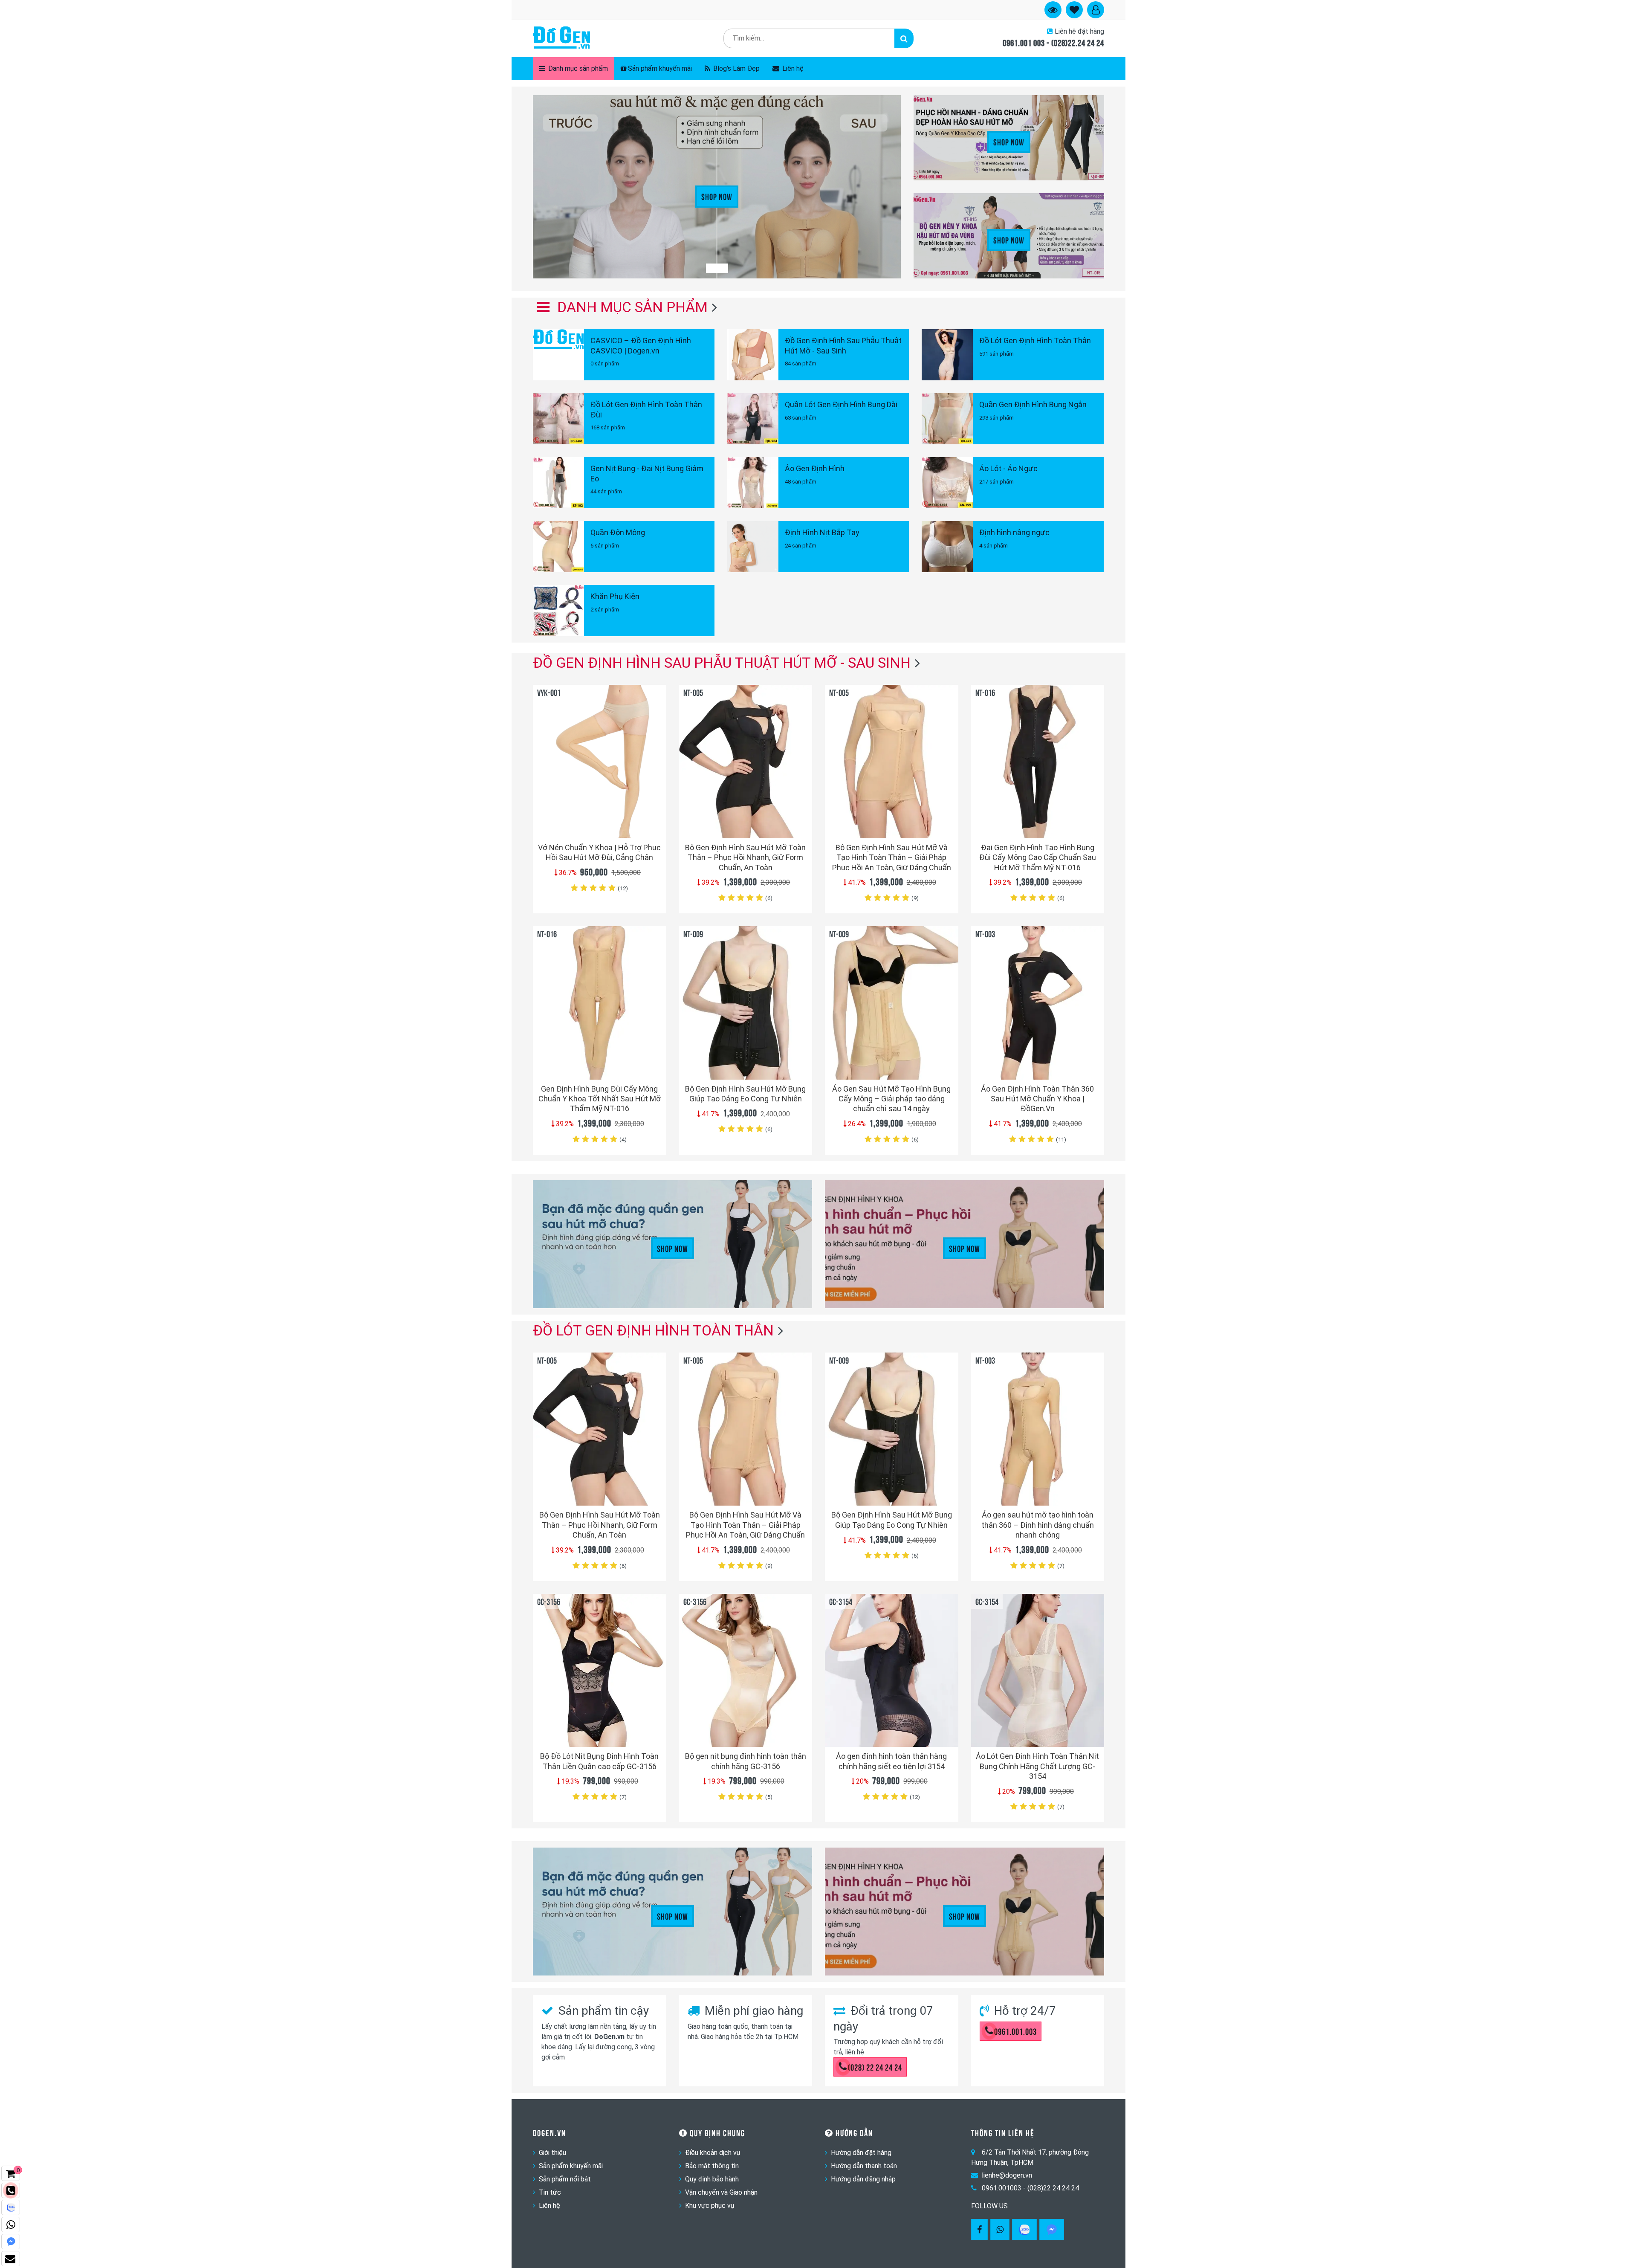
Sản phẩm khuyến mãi (660, 68)
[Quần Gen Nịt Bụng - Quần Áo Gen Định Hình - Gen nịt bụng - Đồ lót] (561, 38)
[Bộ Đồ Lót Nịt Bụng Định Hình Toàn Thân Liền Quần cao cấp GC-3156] (600, 1670)
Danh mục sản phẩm (577, 68)
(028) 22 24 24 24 (875, 2067)
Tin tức (550, 2192)
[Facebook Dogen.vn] (979, 2230)
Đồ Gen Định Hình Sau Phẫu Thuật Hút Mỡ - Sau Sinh (722, 663)
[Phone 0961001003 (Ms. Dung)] (11, 2190)
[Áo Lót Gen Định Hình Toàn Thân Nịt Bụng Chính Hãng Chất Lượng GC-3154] (1038, 1670)
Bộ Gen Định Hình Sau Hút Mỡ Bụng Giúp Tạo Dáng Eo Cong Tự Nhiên (745, 1094)
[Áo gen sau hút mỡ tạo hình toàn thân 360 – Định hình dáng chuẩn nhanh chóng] (1038, 1429)
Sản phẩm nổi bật (565, 2179)
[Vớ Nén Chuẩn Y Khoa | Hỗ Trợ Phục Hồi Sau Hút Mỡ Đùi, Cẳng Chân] (600, 761)
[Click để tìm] (904, 38)
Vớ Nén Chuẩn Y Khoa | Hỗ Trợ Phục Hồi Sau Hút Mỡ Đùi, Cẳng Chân (599, 852)
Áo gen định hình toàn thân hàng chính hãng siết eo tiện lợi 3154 (891, 1761)
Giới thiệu (552, 2153)
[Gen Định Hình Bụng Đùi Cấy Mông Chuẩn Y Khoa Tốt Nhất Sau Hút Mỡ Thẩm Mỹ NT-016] (600, 1003)
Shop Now (717, 196)
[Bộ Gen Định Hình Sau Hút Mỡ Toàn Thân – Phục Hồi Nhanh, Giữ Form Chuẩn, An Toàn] (746, 761)
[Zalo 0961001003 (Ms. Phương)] (11, 2207)
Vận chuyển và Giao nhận (721, 2192)
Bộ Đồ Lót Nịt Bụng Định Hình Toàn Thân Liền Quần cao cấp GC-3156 (599, 1761)
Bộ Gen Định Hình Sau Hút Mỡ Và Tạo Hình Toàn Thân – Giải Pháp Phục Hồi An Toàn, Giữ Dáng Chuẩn (892, 857)
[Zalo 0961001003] (1024, 2230)
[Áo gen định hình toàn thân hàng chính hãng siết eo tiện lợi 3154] (892, 1670)
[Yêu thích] (655, 816)
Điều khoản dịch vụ (713, 2153)
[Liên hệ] (11, 2259)
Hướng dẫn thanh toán (864, 2166)
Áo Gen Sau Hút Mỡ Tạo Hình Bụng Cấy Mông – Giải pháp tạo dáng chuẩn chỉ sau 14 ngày (891, 1099)
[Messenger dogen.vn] (11, 2242)
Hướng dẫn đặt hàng (861, 2153)
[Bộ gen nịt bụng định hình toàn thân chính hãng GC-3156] (746, 1670)
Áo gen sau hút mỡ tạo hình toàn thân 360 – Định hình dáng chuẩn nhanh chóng (1038, 1525)
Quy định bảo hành (712, 2179)
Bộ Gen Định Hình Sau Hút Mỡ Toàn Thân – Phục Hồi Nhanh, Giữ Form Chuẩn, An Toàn (745, 857)
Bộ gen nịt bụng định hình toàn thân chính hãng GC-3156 (746, 1761)
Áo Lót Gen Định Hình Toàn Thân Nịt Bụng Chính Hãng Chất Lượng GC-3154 (1037, 1766)
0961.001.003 (1015, 2031)
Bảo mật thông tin (712, 2166)
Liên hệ (792, 68)
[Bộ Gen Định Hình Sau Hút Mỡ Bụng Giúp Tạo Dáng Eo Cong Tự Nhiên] (746, 1003)
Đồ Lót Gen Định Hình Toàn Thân (653, 1330)
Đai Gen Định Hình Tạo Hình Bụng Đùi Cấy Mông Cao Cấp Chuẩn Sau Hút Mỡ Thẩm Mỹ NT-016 (1038, 857)
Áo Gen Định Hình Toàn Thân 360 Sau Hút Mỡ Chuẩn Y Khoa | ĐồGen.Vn (1037, 1099)
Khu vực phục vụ (710, 2206)
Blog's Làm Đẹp (736, 68)
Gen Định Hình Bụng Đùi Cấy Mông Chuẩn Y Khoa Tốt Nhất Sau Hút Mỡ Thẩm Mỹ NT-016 (600, 1099)
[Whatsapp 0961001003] (1000, 2230)
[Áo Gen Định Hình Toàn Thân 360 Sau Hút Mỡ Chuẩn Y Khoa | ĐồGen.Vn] (1038, 1003)
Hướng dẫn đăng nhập (863, 2179)
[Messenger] (1052, 2230)
